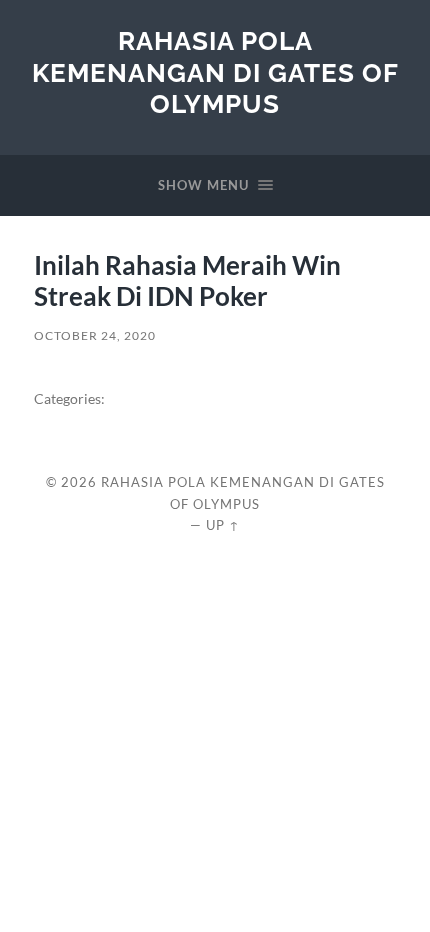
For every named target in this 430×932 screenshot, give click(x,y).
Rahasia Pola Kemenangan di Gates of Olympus (215, 72)
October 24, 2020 (95, 335)
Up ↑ (223, 525)
